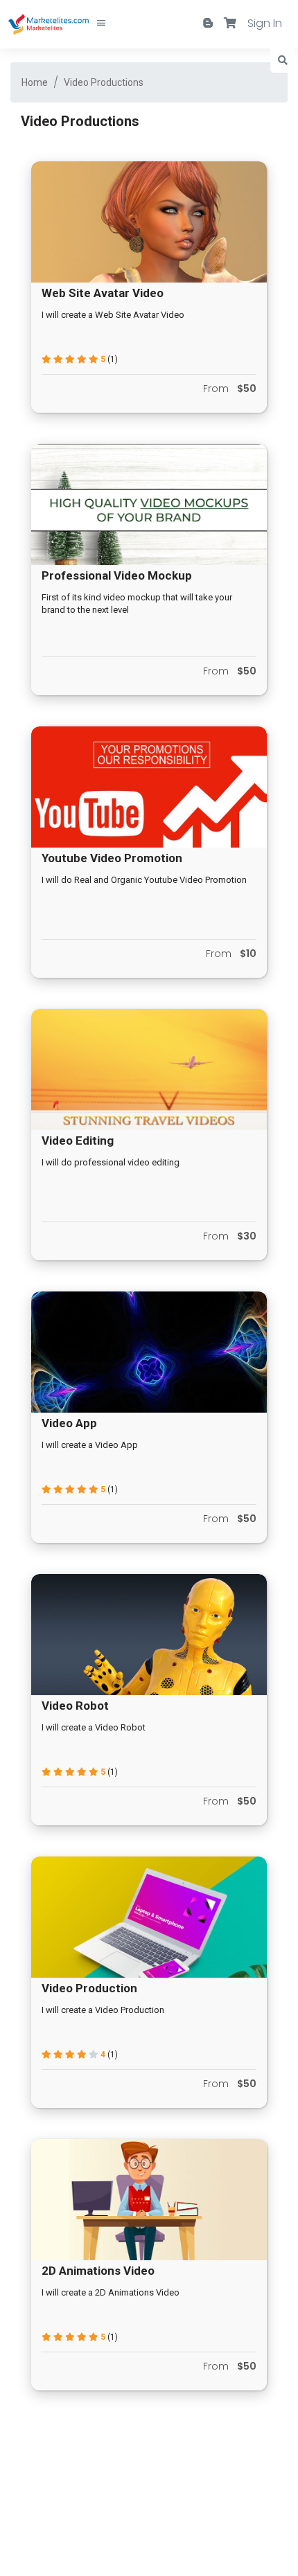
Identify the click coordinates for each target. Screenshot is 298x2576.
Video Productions (104, 82)
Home (35, 82)
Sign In (265, 23)
